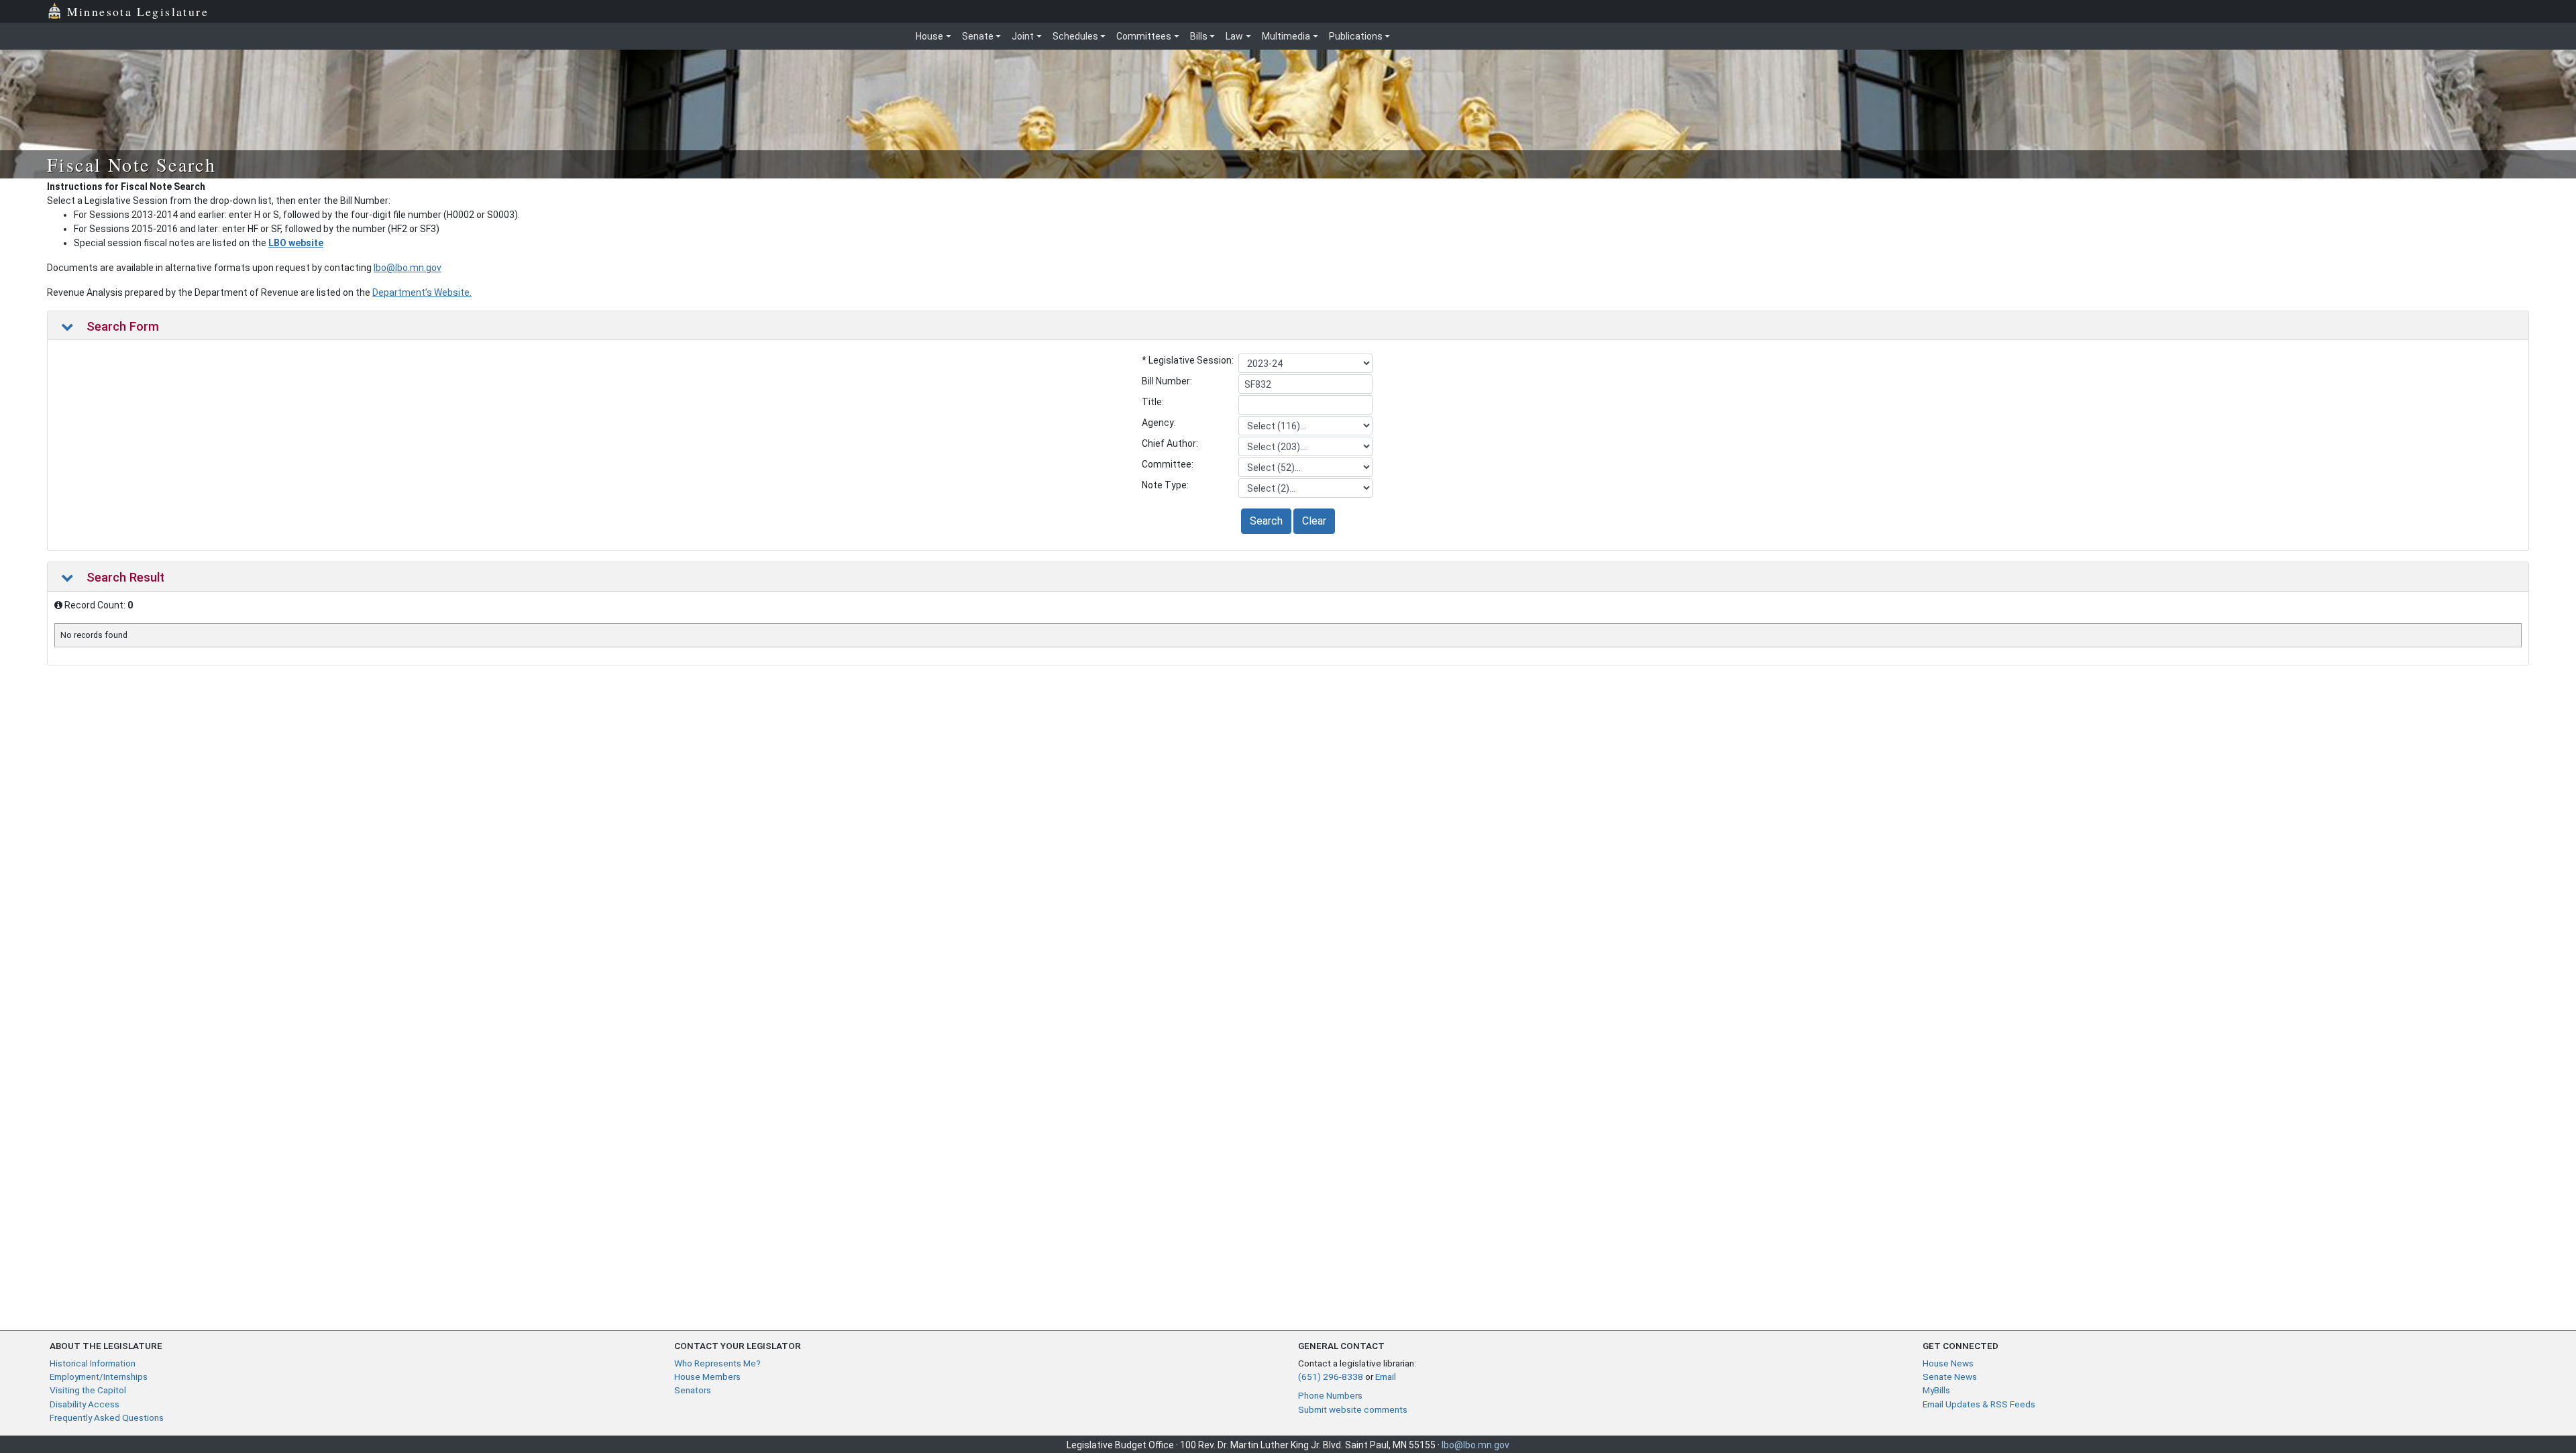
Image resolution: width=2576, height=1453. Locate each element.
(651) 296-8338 (1331, 1377)
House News (1948, 1363)
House (929, 36)
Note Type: (1165, 485)
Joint (1023, 36)
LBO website (296, 243)
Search (1266, 521)
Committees (1144, 36)
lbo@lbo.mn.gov (408, 268)
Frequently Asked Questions (107, 1417)
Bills (1199, 36)
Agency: (1159, 423)
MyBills (1936, 1390)
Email (1386, 1377)
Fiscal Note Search (131, 164)
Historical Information (93, 1363)
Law (1234, 36)
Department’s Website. (422, 292)
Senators (693, 1390)
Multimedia (1286, 36)
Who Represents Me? (717, 1363)
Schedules (1075, 36)
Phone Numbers (1330, 1395)
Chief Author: (1170, 443)
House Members (707, 1377)
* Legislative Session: (1188, 360)
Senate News (1950, 1377)
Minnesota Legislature (138, 11)
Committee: (1168, 464)
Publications (1356, 36)
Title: (1153, 402)
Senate (978, 36)
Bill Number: (1167, 381)
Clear (1314, 521)
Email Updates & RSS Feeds (1979, 1404)
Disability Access (85, 1404)
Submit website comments (1353, 1409)
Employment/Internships (99, 1377)
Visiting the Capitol (88, 1390)
